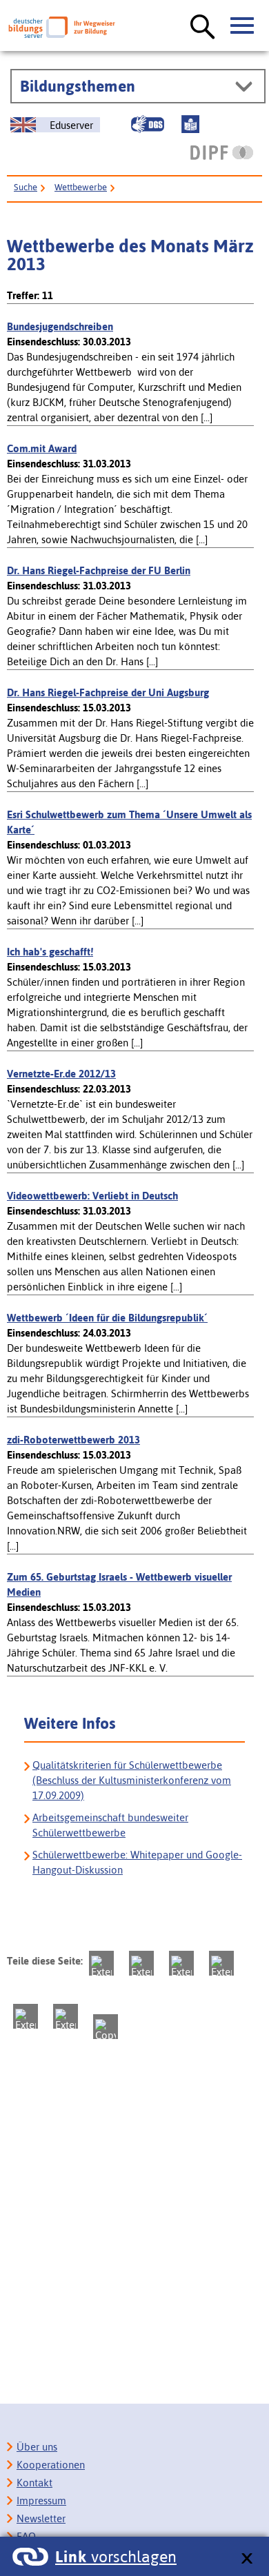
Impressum (41, 2501)
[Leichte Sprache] (190, 124)
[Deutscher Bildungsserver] (62, 27)
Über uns (37, 2447)
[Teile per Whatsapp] (221, 1963)
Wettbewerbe (81, 187)
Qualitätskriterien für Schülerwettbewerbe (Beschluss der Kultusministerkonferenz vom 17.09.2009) (132, 1780)
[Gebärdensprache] (148, 124)
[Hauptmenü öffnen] (243, 26)
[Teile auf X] (181, 1963)
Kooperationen (51, 2465)
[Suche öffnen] (203, 28)
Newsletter (41, 2518)
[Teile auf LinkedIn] (26, 2016)
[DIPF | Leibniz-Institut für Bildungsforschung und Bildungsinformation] (222, 152)
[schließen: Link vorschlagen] (247, 2559)
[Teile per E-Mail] (66, 2016)
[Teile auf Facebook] (141, 1963)
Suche (26, 187)
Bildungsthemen (78, 86)
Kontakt (34, 2483)
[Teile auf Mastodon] (101, 1963)
